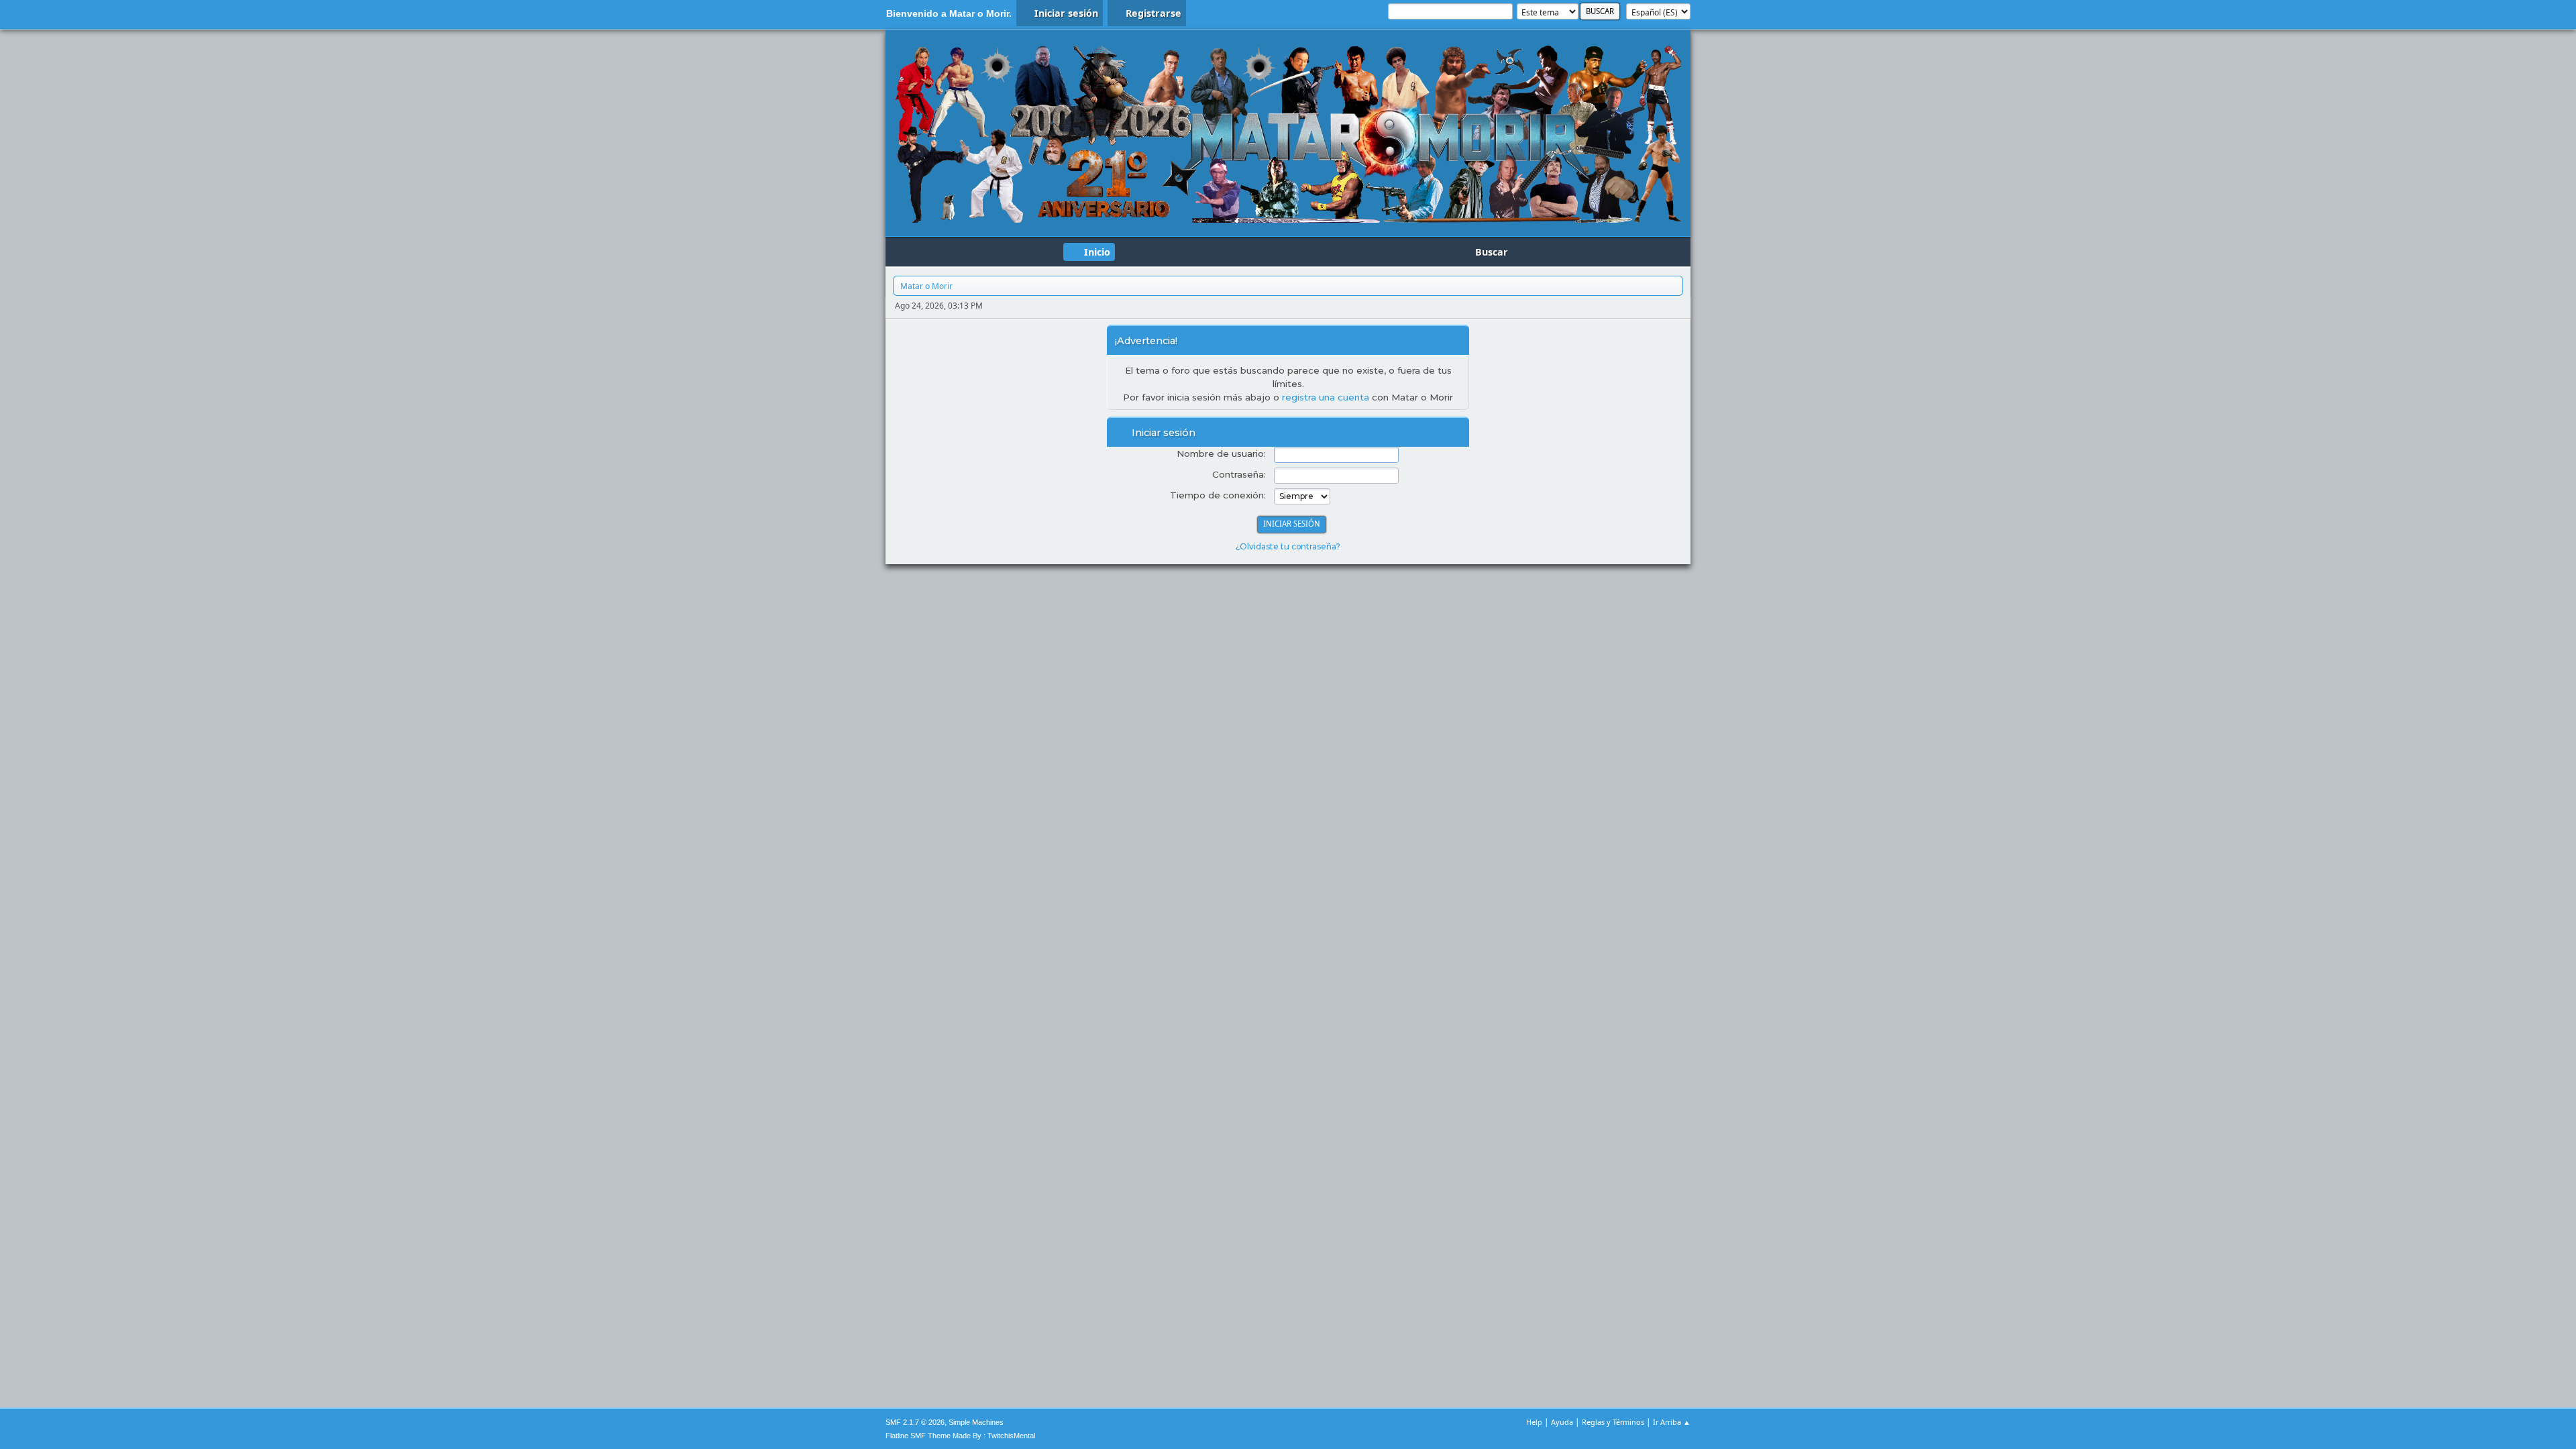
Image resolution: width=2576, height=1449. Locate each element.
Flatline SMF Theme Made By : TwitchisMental (960, 1436)
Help (1534, 1422)
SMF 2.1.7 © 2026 (915, 1422)
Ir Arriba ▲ (1672, 1422)
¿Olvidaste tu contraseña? (1288, 546)
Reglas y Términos (1613, 1422)
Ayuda (1562, 1422)
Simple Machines (976, 1422)
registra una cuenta (1326, 397)
